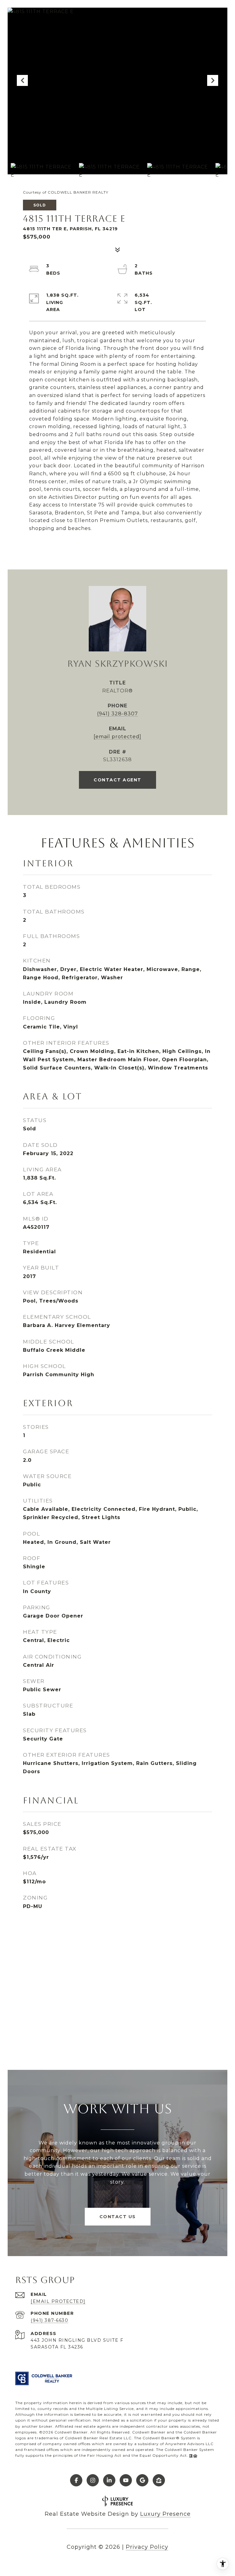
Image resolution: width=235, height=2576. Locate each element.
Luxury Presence (165, 2514)
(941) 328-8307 (117, 714)
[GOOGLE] (142, 2480)
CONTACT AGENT (117, 780)
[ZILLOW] (159, 2480)
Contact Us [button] (118, 2217)
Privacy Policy (147, 2547)
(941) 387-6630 (49, 2320)
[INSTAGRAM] (93, 2480)
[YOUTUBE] (126, 2480)
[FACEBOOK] (76, 2480)
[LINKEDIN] (109, 2480)
